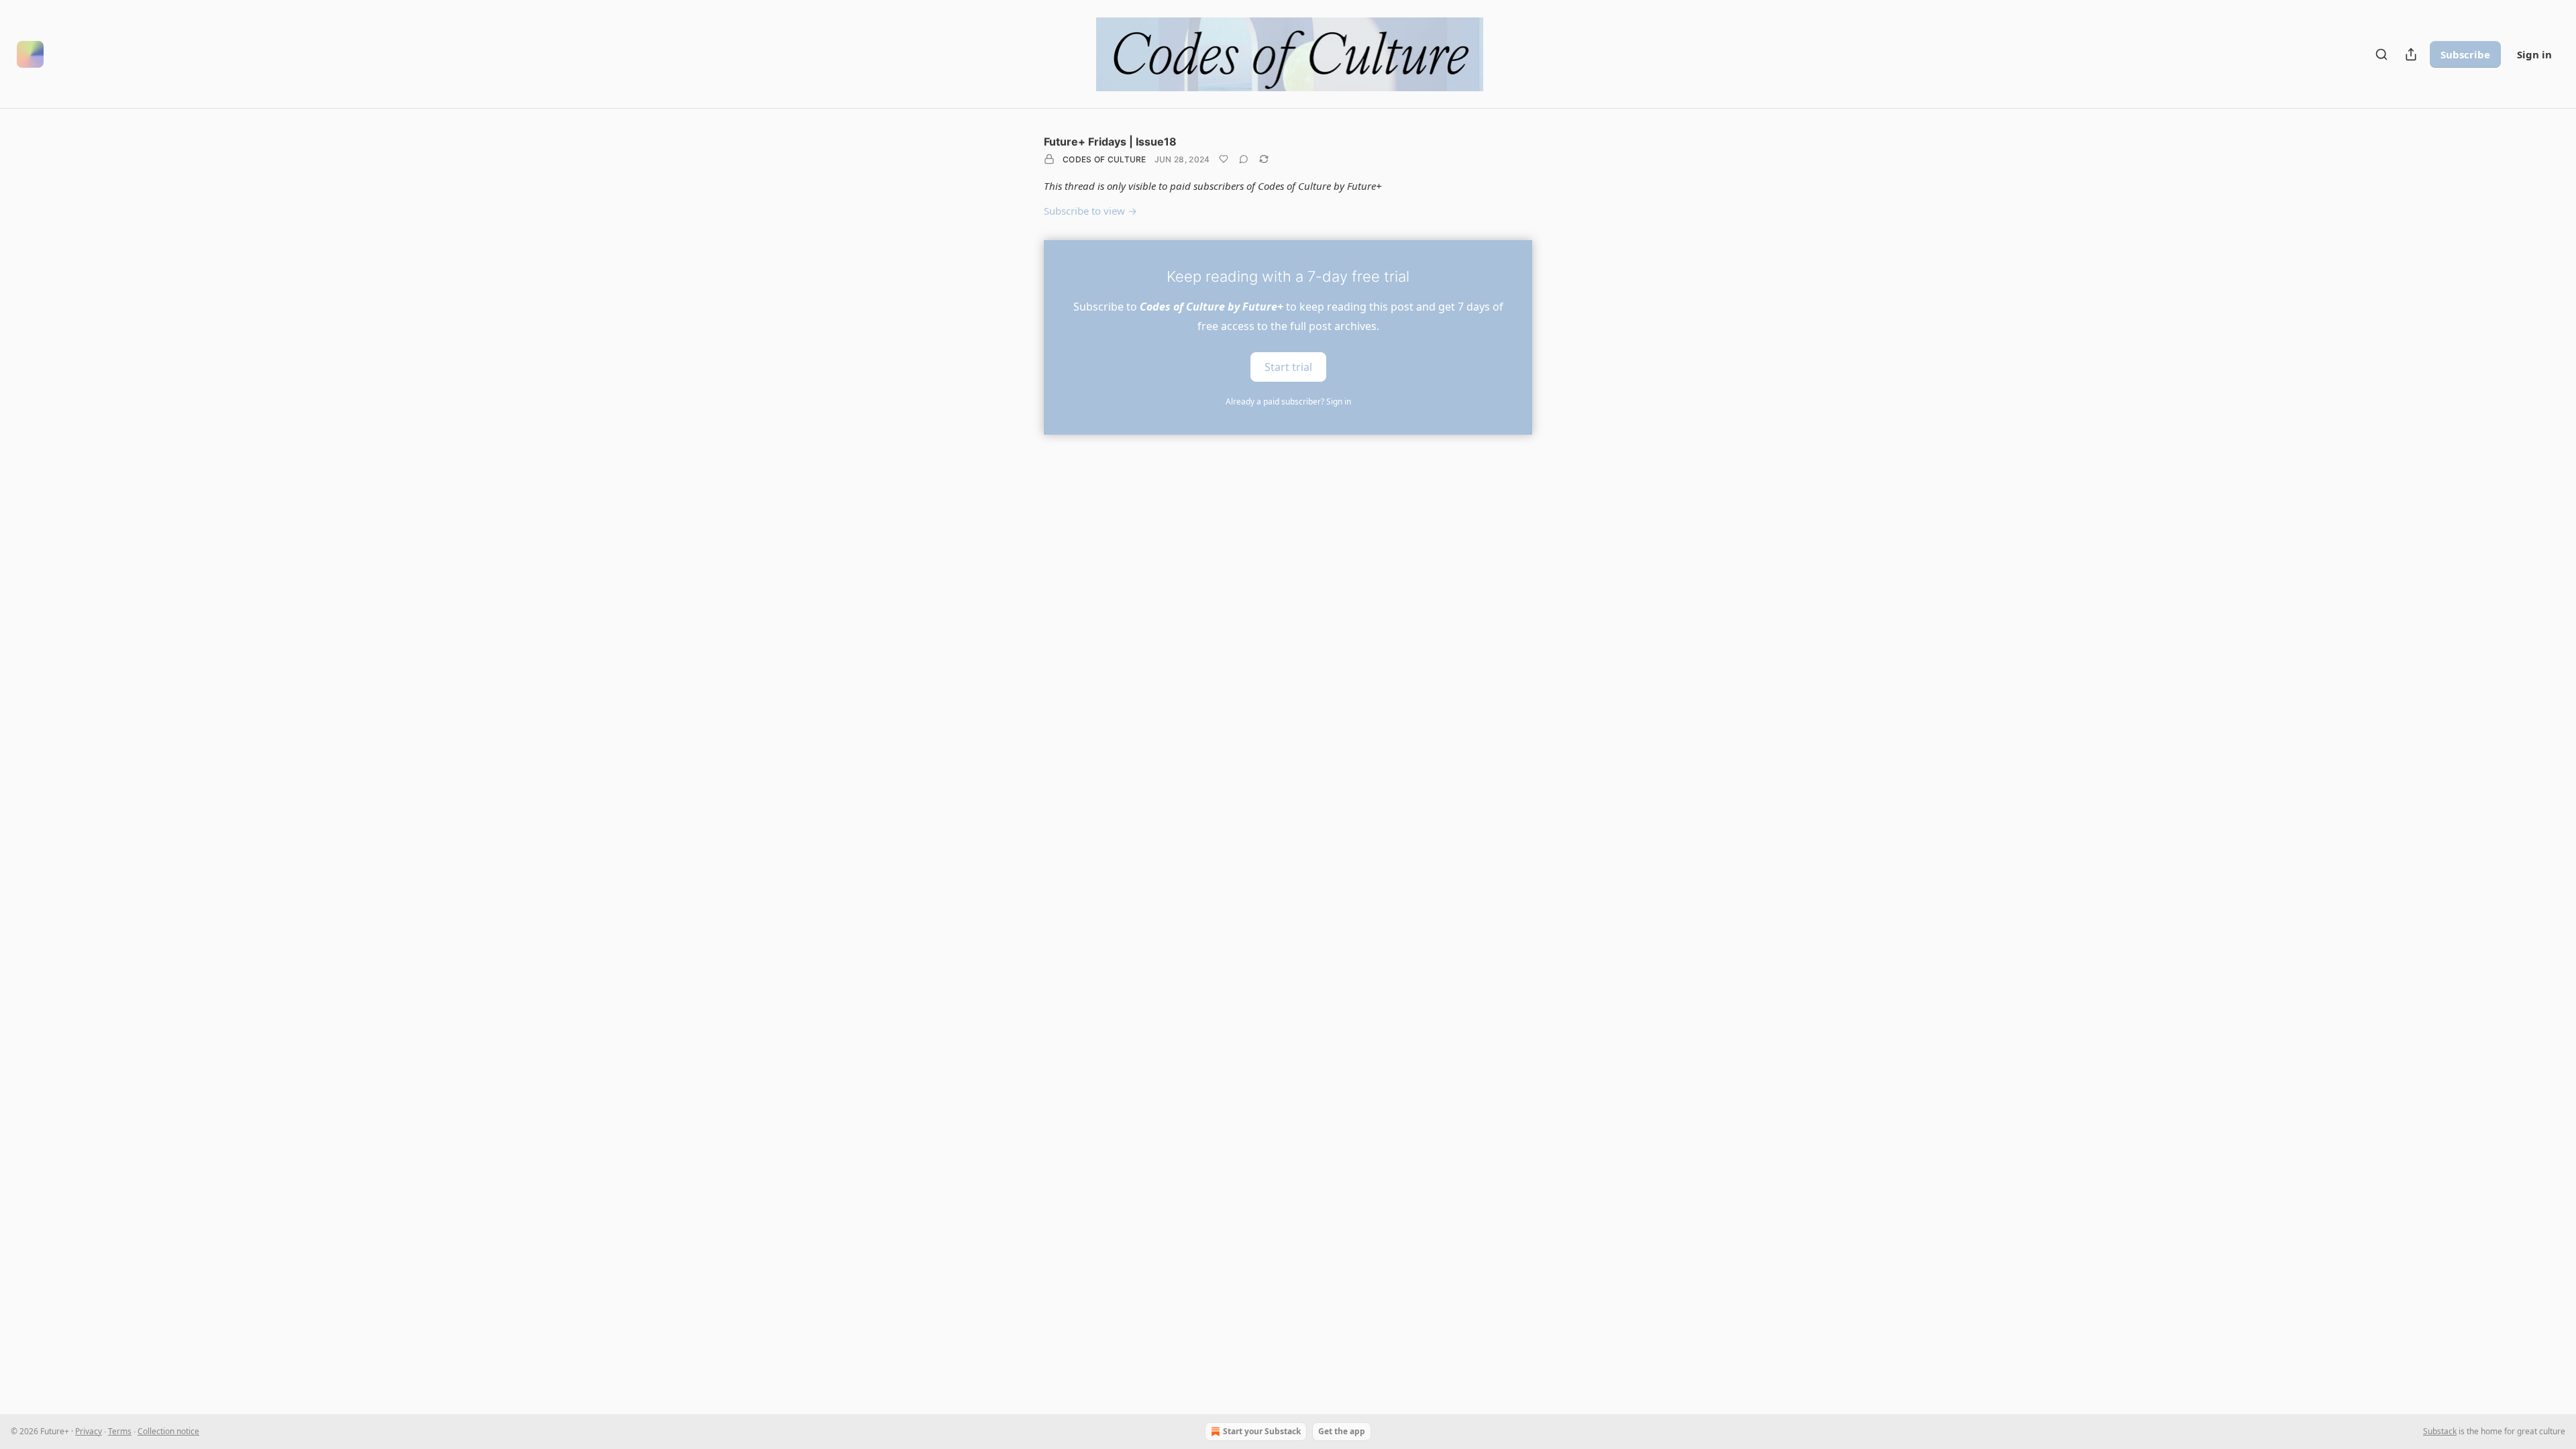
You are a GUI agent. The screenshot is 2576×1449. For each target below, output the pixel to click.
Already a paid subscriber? (1288, 401)
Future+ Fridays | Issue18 (1110, 142)
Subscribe (2465, 54)
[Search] (2381, 54)
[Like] (1224, 159)
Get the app (1342, 1431)
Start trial (1288, 366)
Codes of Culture (1105, 159)
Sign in (2534, 54)
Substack (2440, 1431)
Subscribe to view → (1090, 211)
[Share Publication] (2411, 54)
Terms (120, 1431)
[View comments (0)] (1244, 159)
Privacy (89, 1431)
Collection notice (168, 1431)
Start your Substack (1262, 1431)
